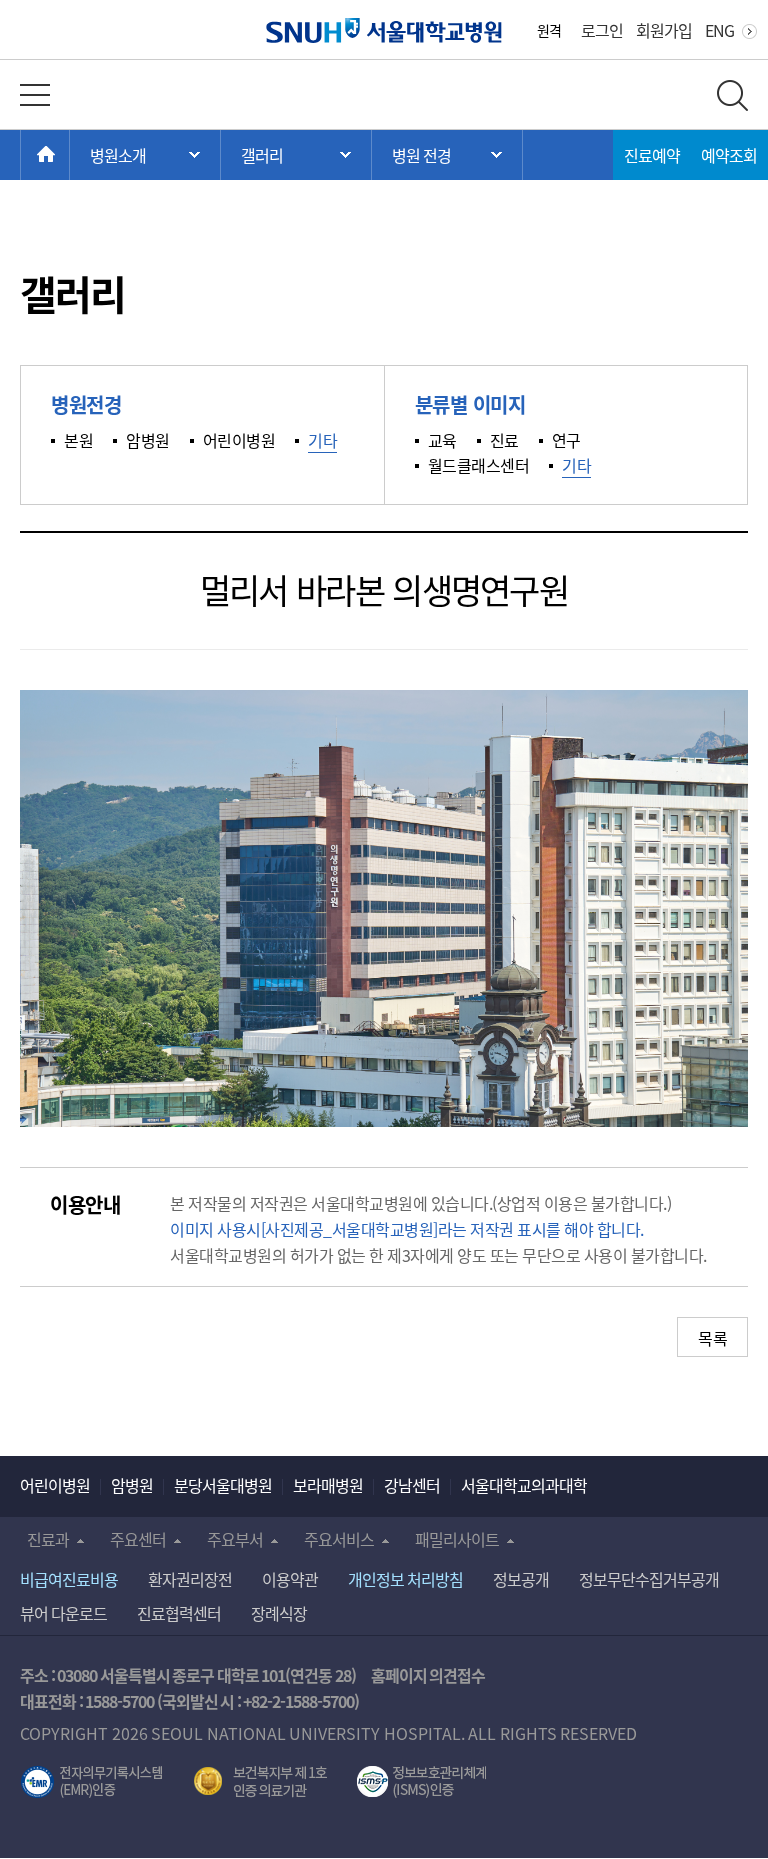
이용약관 (290, 1579)
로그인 (602, 30)
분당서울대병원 (223, 1485)
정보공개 (521, 1579)
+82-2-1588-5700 (298, 1701)
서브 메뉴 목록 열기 (296, 155)
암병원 (132, 1485)
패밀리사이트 (457, 1539)
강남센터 (412, 1485)
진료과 (48, 1539)
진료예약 (652, 155)
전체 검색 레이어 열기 (732, 95)
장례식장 (279, 1613)
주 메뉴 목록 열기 (145, 155)
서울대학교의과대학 (524, 1485)
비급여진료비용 (69, 1579)
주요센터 (138, 1539)
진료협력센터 (179, 1613)
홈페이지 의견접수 (428, 1675)
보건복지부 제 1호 (260, 1782)
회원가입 (664, 30)
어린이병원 (55, 1485)
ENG (719, 30)
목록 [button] (712, 1338)
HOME (69, 155)
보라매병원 (328, 1485)
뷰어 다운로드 (63, 1613)
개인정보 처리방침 (405, 1579)
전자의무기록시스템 (92, 1782)
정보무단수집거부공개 (649, 1579)
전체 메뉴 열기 (35, 95)
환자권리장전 (190, 1579)
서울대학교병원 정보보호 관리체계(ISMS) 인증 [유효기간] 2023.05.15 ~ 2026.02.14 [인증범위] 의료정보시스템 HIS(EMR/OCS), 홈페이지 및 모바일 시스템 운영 (421, 1782)
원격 (549, 30)
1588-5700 (119, 1701)
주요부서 (235, 1539)
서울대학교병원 (384, 30)
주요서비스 (339, 1539)
